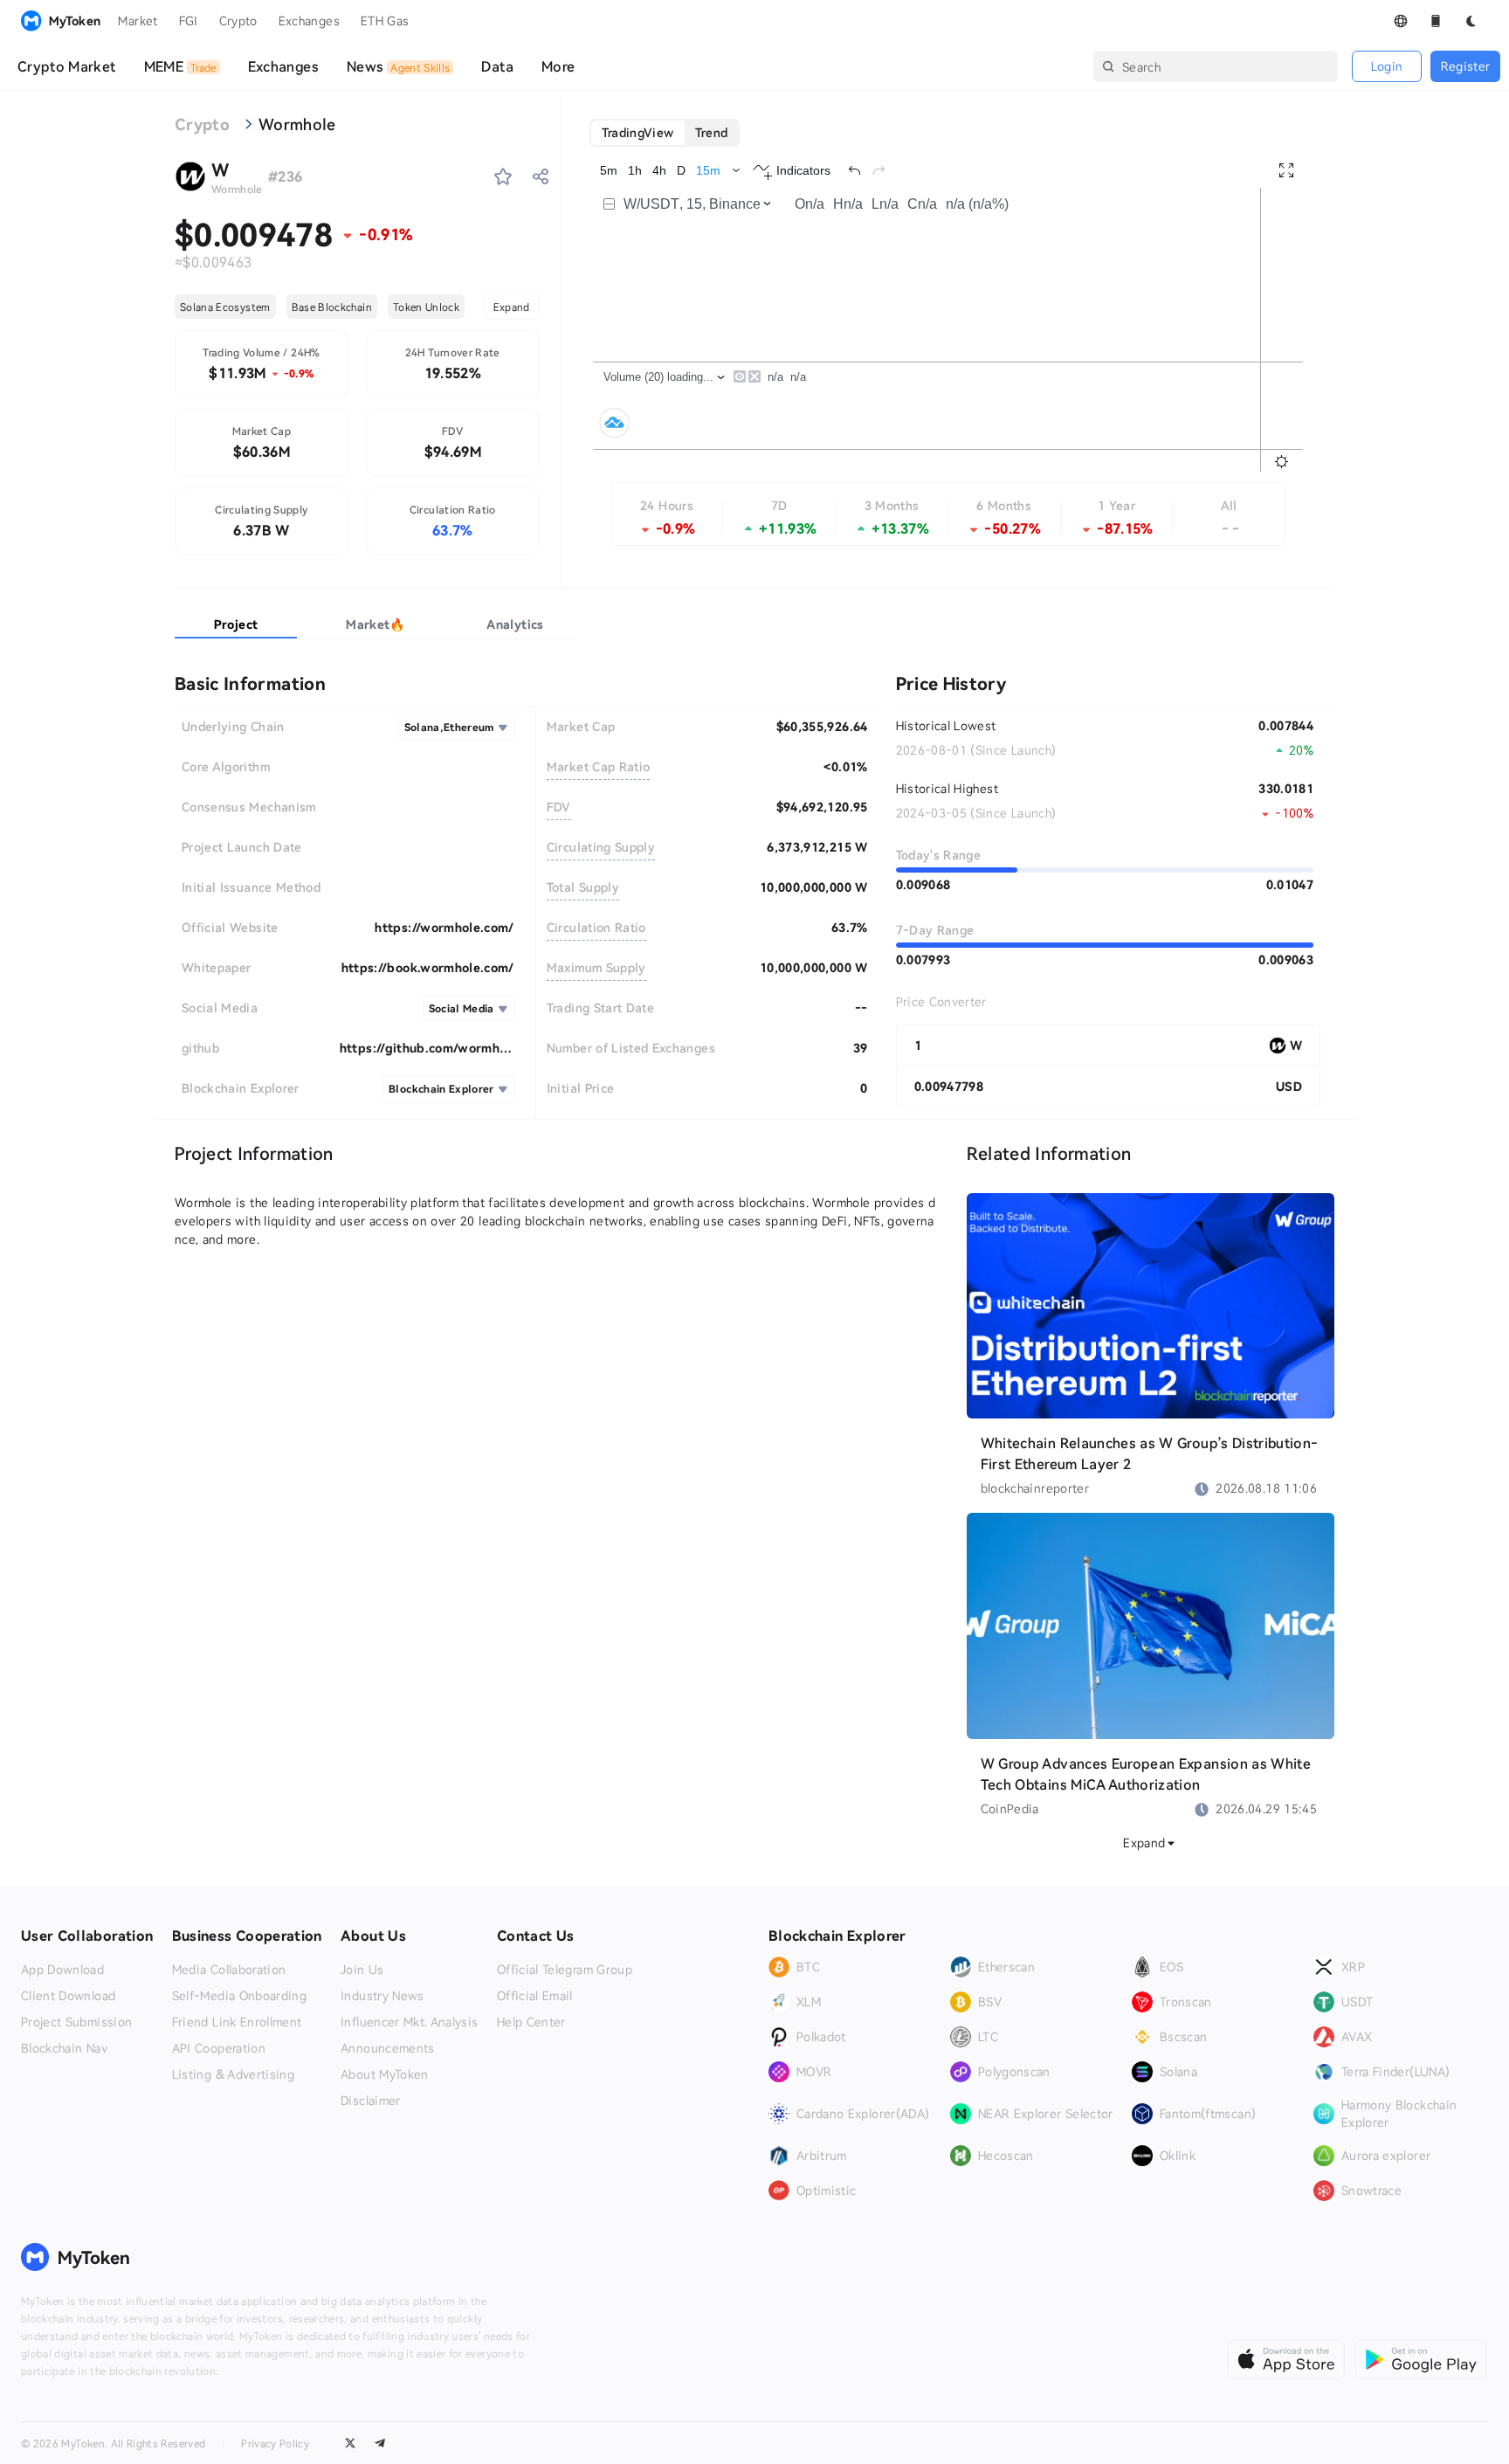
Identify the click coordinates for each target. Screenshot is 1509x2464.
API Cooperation (219, 2048)
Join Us (362, 1970)
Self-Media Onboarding (239, 1996)
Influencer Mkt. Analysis (409, 2022)
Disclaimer (371, 2101)
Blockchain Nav (64, 2048)
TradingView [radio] (638, 132)
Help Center (531, 2022)
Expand (512, 307)
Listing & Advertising (233, 2074)
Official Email (535, 1996)
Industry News (382, 1996)
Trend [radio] (712, 132)
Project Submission (76, 2022)
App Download (62, 1970)
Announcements (388, 2048)
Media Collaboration (229, 1970)
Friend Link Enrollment (237, 2022)
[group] (665, 133)
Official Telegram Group (565, 1970)
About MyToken (385, 2074)
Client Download (68, 1996)
